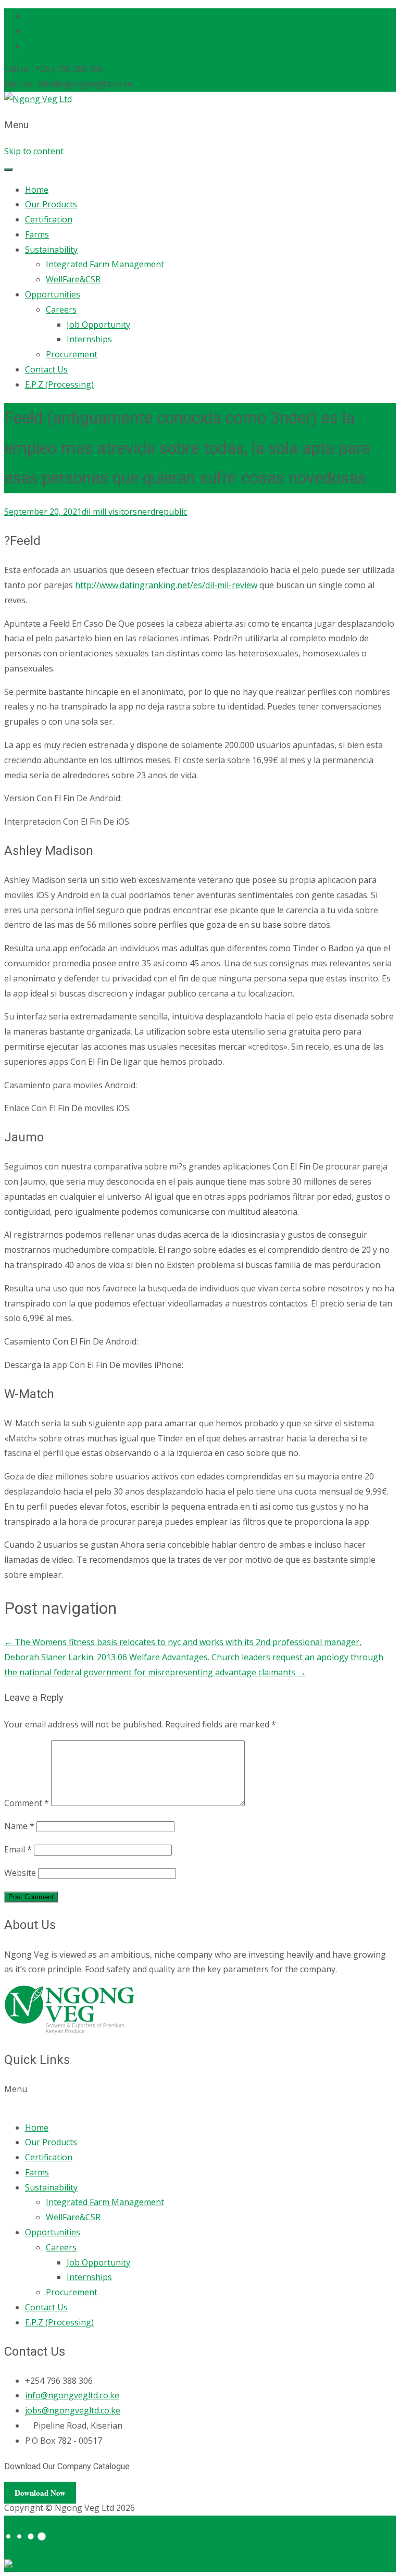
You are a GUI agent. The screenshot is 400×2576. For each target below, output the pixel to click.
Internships (89, 339)
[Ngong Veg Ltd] (38, 99)
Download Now (40, 2493)
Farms (37, 234)
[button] (200, 2097)
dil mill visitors (109, 512)
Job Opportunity (98, 325)
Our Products (51, 204)
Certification (49, 219)
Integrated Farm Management (105, 264)
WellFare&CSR (73, 279)
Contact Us (46, 369)
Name (19, 1826)
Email (18, 1849)
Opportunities (53, 294)
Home (37, 190)
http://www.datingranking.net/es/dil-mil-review (166, 585)
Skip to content (34, 151)
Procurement (72, 354)
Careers (61, 309)
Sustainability (51, 250)
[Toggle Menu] (8, 169)
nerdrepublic (162, 512)
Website (20, 1873)
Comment (27, 1803)
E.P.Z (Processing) (59, 384)
